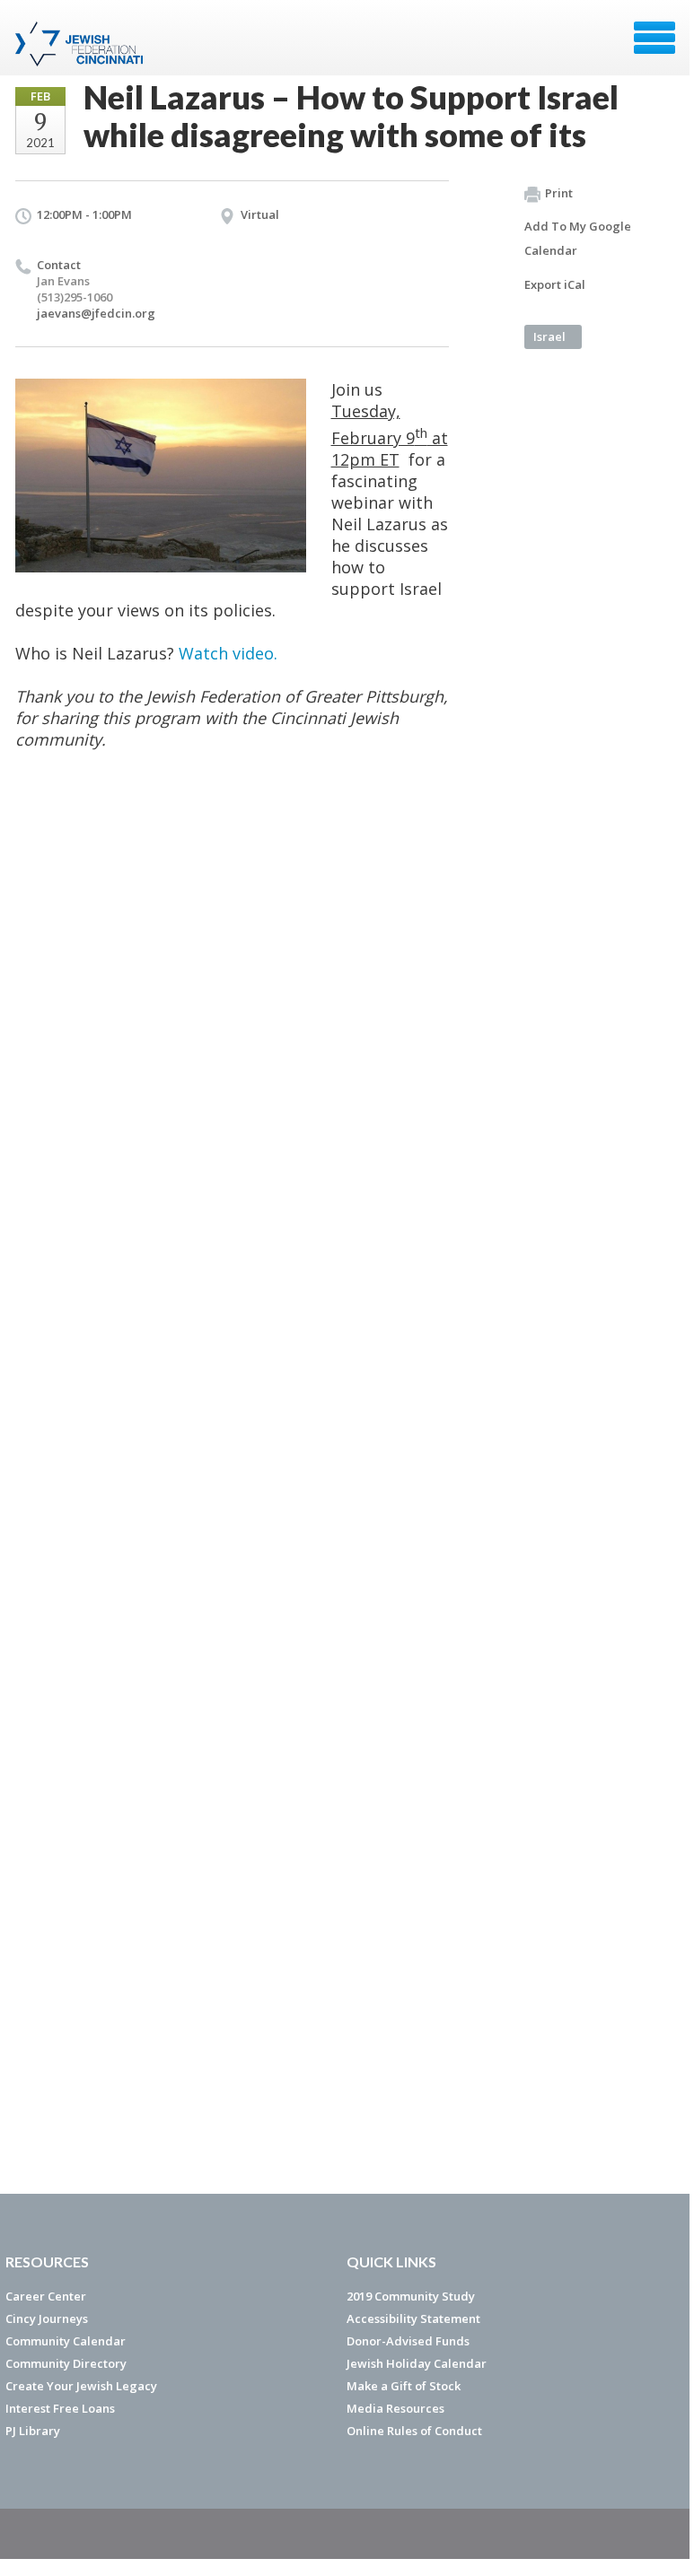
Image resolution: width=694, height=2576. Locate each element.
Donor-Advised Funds (408, 2341)
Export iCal (555, 284)
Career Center (46, 2296)
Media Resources (395, 2408)
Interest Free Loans (60, 2408)
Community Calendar (66, 2341)
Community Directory (66, 2363)
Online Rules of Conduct (414, 2431)
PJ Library (33, 2431)
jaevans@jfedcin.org (96, 313)
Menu (654, 38)
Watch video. (228, 653)
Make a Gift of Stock (404, 2386)
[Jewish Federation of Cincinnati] (81, 44)
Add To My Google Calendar (578, 238)
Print (559, 193)
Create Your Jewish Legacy (81, 2386)
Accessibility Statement (413, 2318)
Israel (549, 336)
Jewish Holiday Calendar (417, 2363)
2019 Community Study (411, 2296)
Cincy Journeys (47, 2318)
